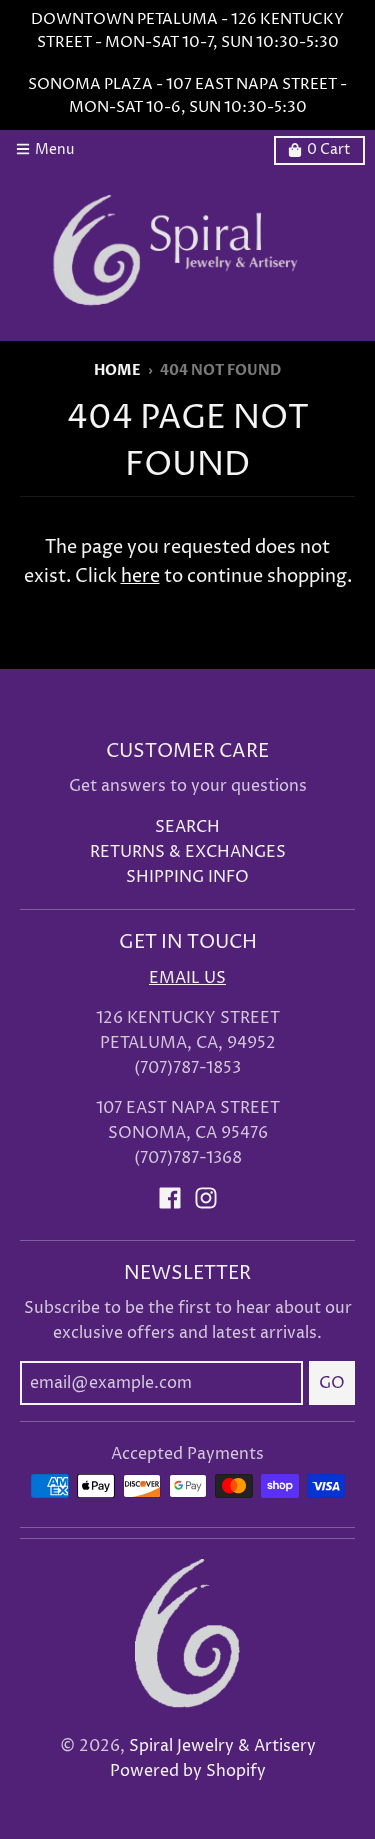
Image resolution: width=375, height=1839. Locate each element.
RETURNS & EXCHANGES (188, 852)
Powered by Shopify (188, 1771)
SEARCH (187, 827)
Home (117, 371)
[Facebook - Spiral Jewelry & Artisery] (170, 1198)
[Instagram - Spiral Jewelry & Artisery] (206, 1198)
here (140, 576)
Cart (329, 150)
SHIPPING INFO (187, 877)
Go (332, 1383)
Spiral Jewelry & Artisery (222, 1746)
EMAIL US (187, 978)
